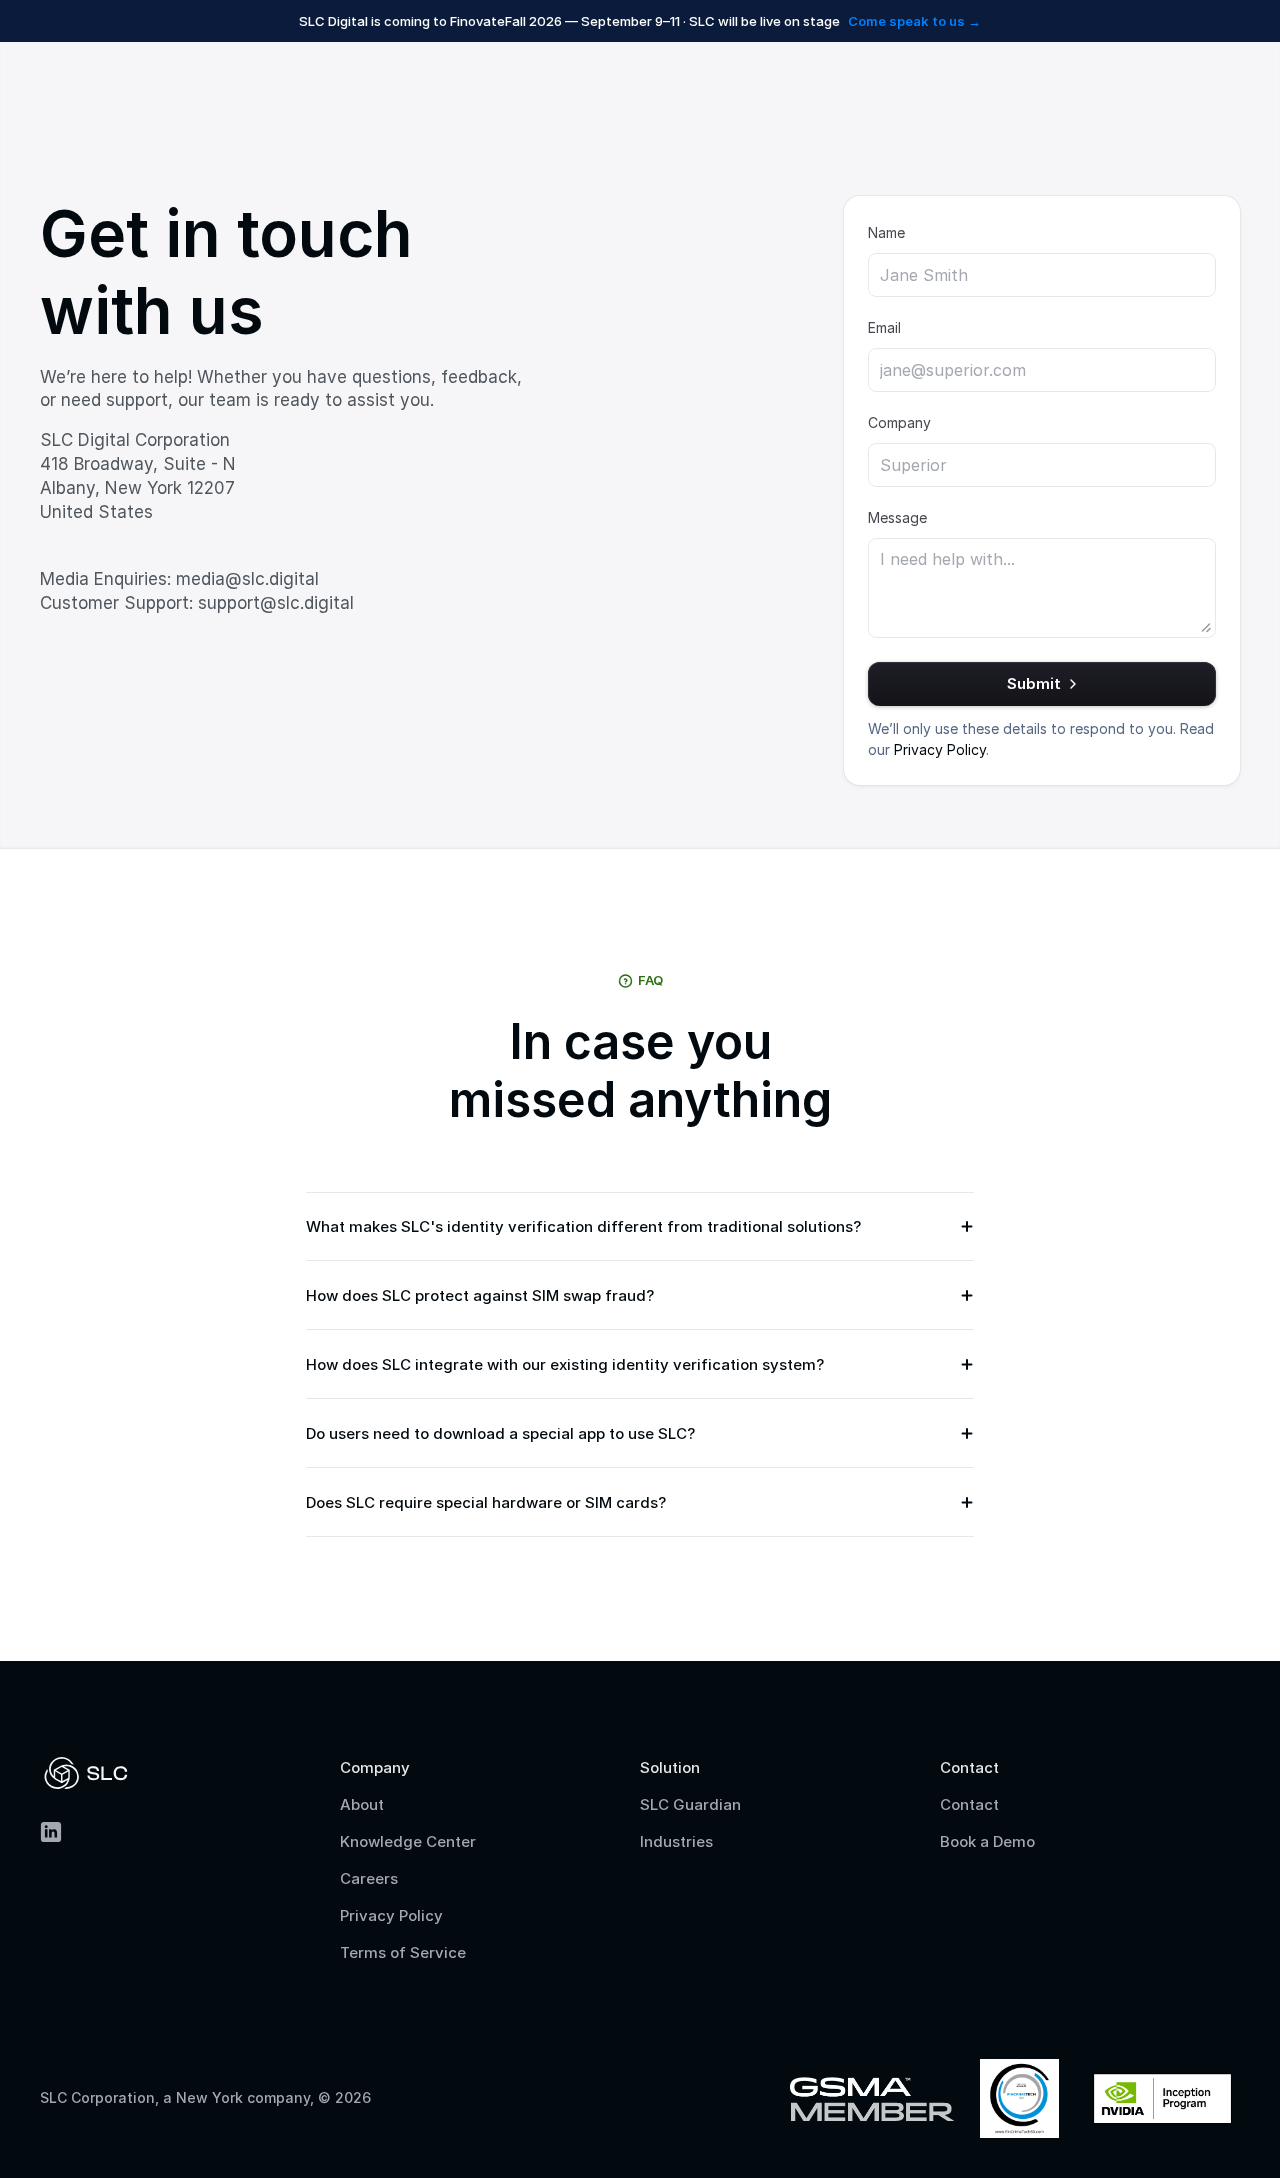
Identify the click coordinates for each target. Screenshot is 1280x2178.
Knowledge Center (408, 1841)
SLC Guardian (690, 1804)
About (362, 1804)
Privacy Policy (391, 1915)
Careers (369, 1878)
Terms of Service (403, 1952)
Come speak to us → (914, 21)
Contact (969, 1804)
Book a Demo (987, 1841)
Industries (676, 1841)
